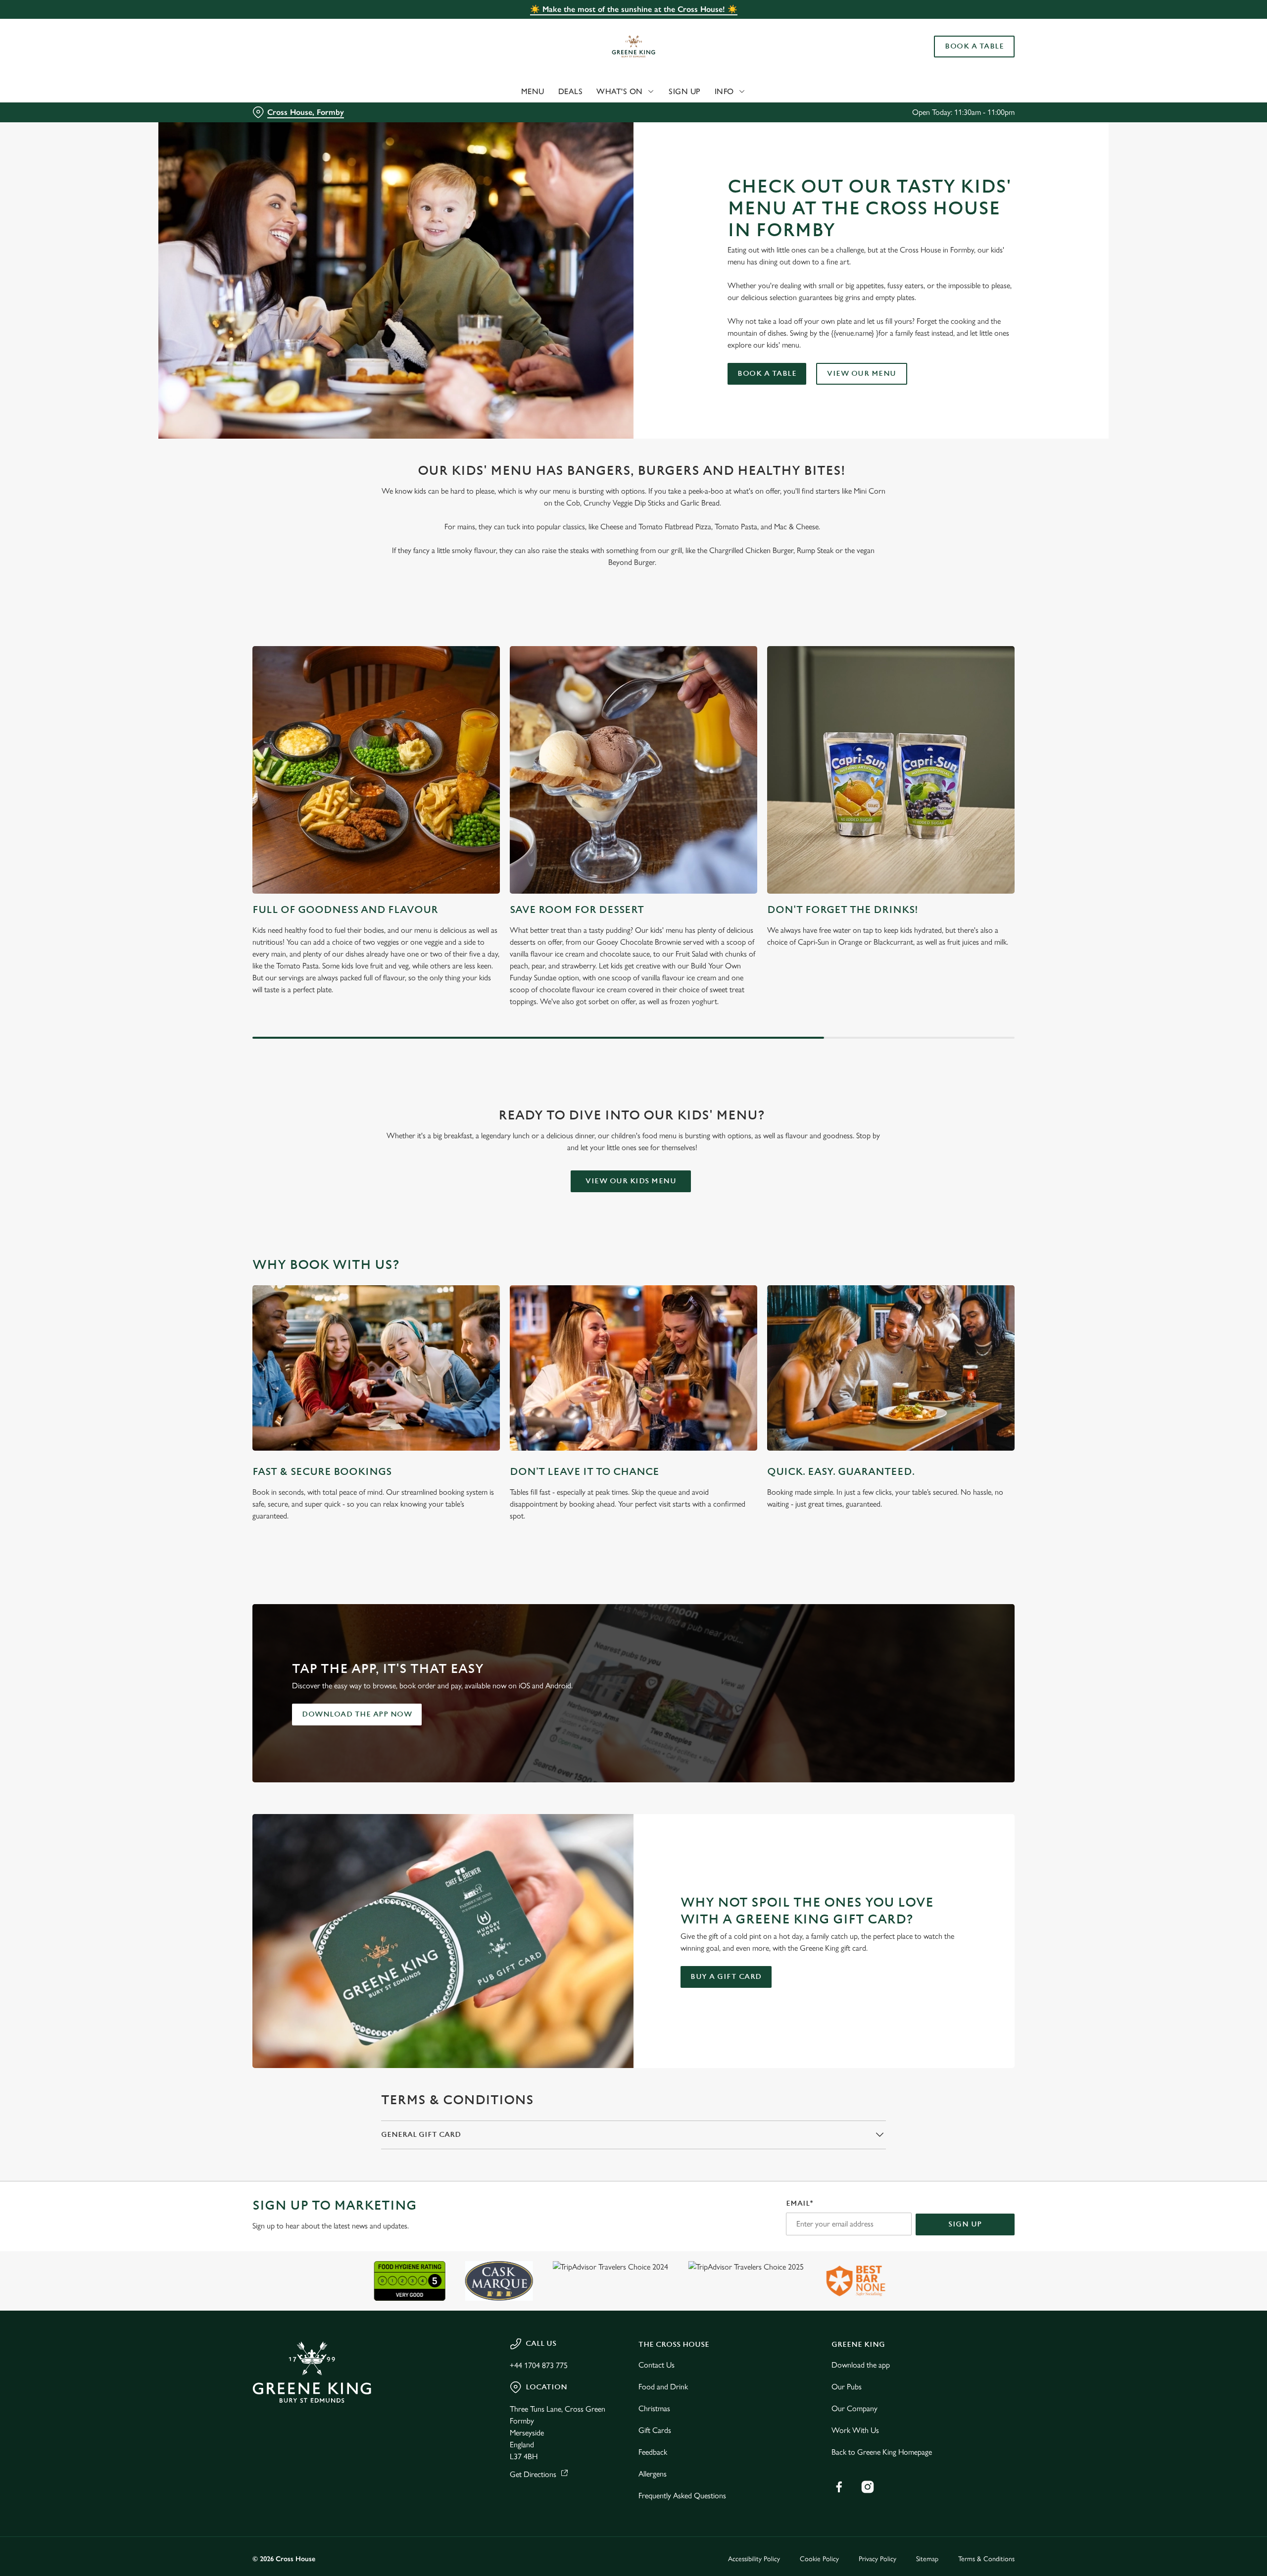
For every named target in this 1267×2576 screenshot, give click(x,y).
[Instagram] (868, 2487)
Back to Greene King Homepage (882, 2452)
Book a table (767, 374)
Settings (733, 92)
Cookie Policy (819, 2559)
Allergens (653, 2474)
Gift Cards (655, 2430)
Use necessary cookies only (959, 59)
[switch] (510, 92)
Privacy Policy (877, 2559)
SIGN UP (965, 2224)
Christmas (654, 2408)
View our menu (862, 374)
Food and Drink (663, 2387)
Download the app (861, 2365)
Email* (800, 2203)
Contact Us (657, 2365)
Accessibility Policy (754, 2559)
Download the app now (357, 1714)
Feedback (653, 2452)
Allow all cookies (959, 26)
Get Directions (533, 2474)
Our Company (854, 2408)
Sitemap (927, 2559)
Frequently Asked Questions (682, 2496)
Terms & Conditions (986, 2559)
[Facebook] (839, 2487)
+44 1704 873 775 (539, 2365)
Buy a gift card (726, 1977)
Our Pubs (847, 2387)
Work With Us (855, 2430)
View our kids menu (631, 1181)
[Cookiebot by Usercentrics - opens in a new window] (290, 92)
